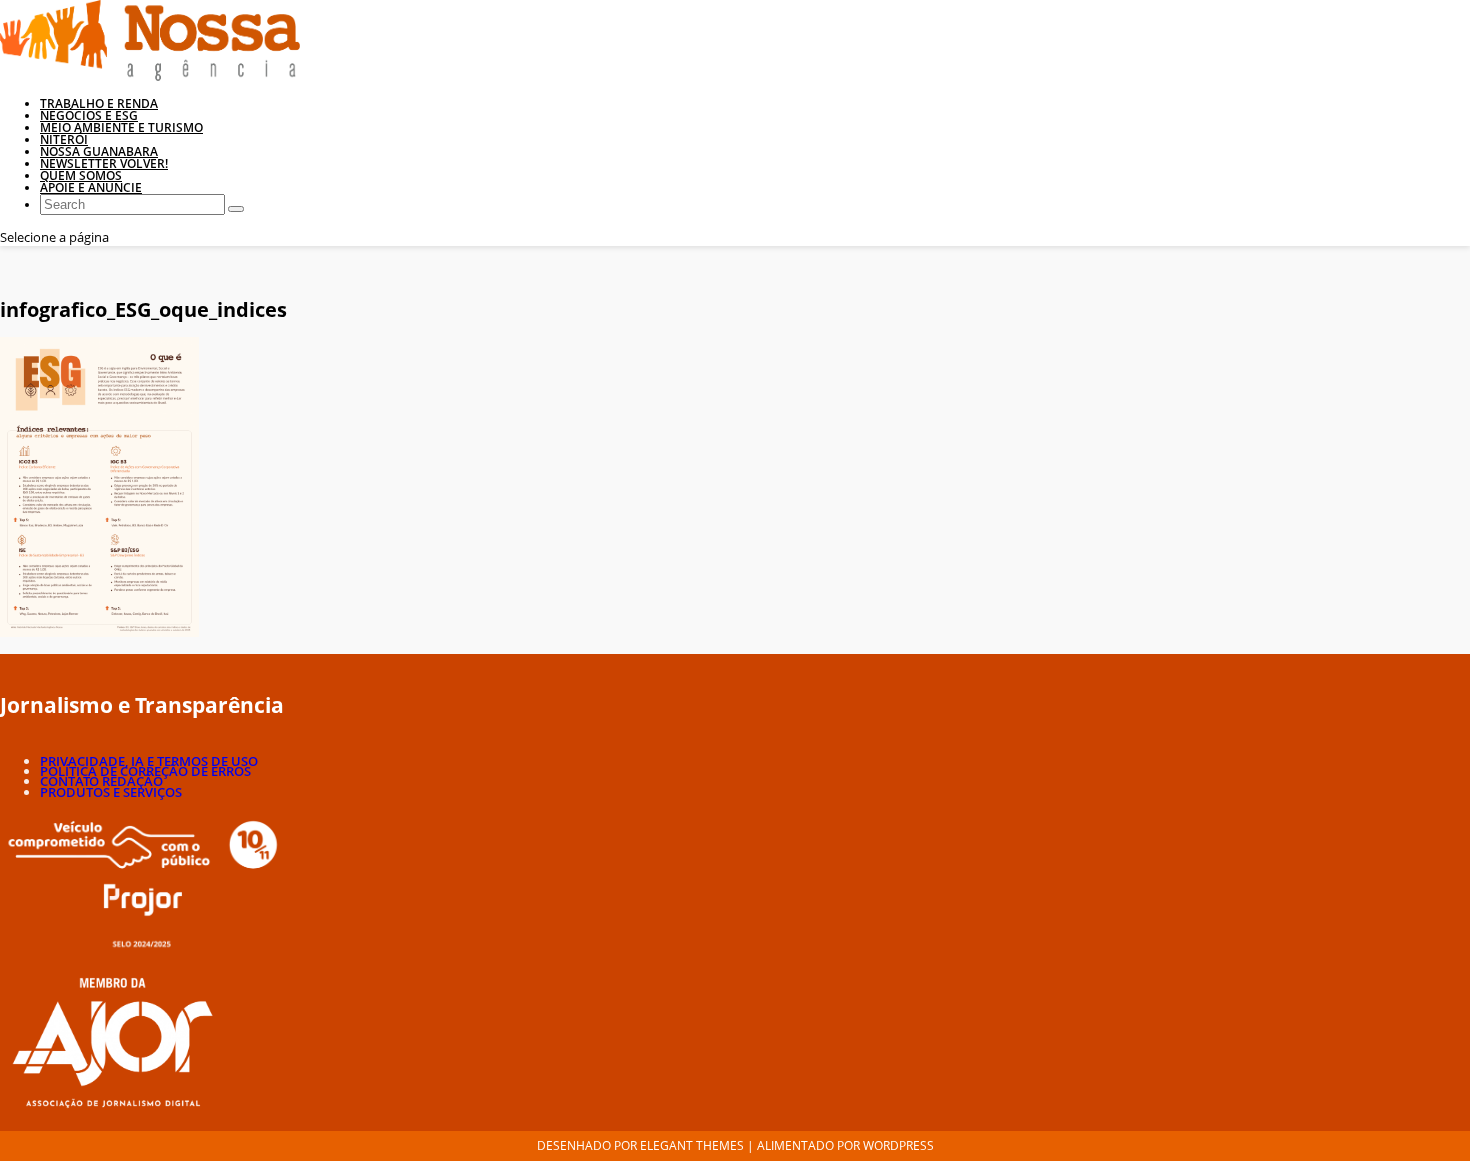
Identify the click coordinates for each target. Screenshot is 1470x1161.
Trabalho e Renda (99, 103)
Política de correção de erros (145, 771)
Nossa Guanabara (99, 151)
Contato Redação (101, 781)
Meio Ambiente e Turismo (121, 127)
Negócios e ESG (89, 115)
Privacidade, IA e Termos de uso (149, 761)
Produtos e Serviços (111, 792)
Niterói (64, 139)
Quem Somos (81, 175)
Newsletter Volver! (104, 163)
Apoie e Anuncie (91, 187)
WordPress (898, 1145)
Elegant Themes (692, 1145)
